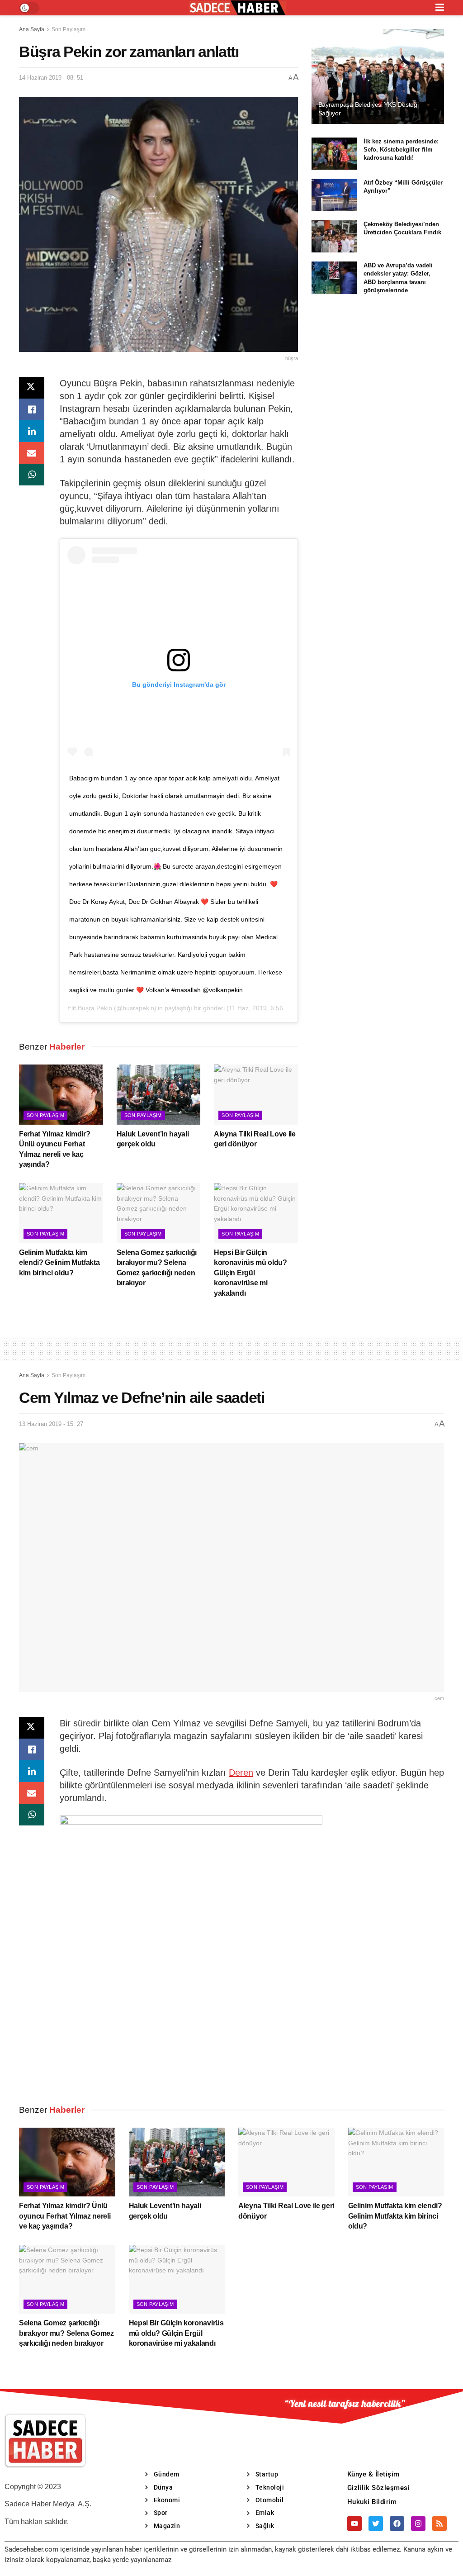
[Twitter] (376, 2524)
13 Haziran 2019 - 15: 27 (51, 1424)
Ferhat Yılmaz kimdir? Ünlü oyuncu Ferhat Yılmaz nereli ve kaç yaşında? (65, 2216)
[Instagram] (418, 2524)
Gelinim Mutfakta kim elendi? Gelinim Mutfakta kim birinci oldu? (59, 1263)
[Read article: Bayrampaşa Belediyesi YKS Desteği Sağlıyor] (378, 76)
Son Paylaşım (69, 29)
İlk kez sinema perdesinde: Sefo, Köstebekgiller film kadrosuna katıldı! (401, 150)
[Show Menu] (440, 8)
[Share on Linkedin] (32, 431)
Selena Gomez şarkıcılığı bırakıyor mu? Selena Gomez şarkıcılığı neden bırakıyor (66, 2333)
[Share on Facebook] (32, 409)
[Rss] (439, 2524)
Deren (241, 1773)
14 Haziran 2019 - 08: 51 (51, 78)
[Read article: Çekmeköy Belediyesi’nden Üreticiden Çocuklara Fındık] (334, 237)
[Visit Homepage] (237, 8)
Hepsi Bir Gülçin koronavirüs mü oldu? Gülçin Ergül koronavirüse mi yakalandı (250, 1273)
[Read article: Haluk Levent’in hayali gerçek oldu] (159, 1095)
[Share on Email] (32, 453)
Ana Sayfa (32, 29)
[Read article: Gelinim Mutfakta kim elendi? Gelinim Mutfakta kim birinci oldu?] (61, 1213)
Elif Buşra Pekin (90, 1008)
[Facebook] (397, 2524)
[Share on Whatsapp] (32, 475)
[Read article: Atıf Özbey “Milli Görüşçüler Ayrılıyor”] (334, 195)
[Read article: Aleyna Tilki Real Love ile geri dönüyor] (256, 1095)
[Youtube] (354, 2524)
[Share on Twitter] (32, 388)
